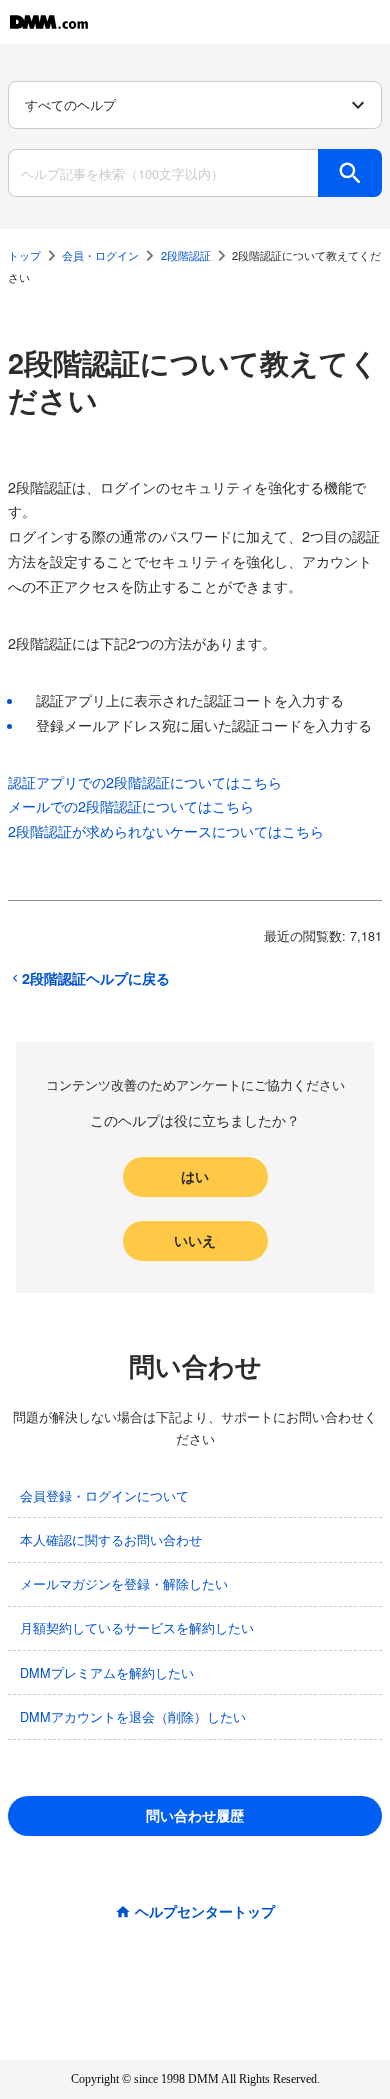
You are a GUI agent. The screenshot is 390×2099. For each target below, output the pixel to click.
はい (195, 1176)
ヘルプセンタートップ (205, 1911)
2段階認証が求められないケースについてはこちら (166, 831)
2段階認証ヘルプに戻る (96, 978)
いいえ (195, 1240)
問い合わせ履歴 (195, 1815)
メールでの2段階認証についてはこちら (131, 806)
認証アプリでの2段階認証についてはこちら (145, 782)
